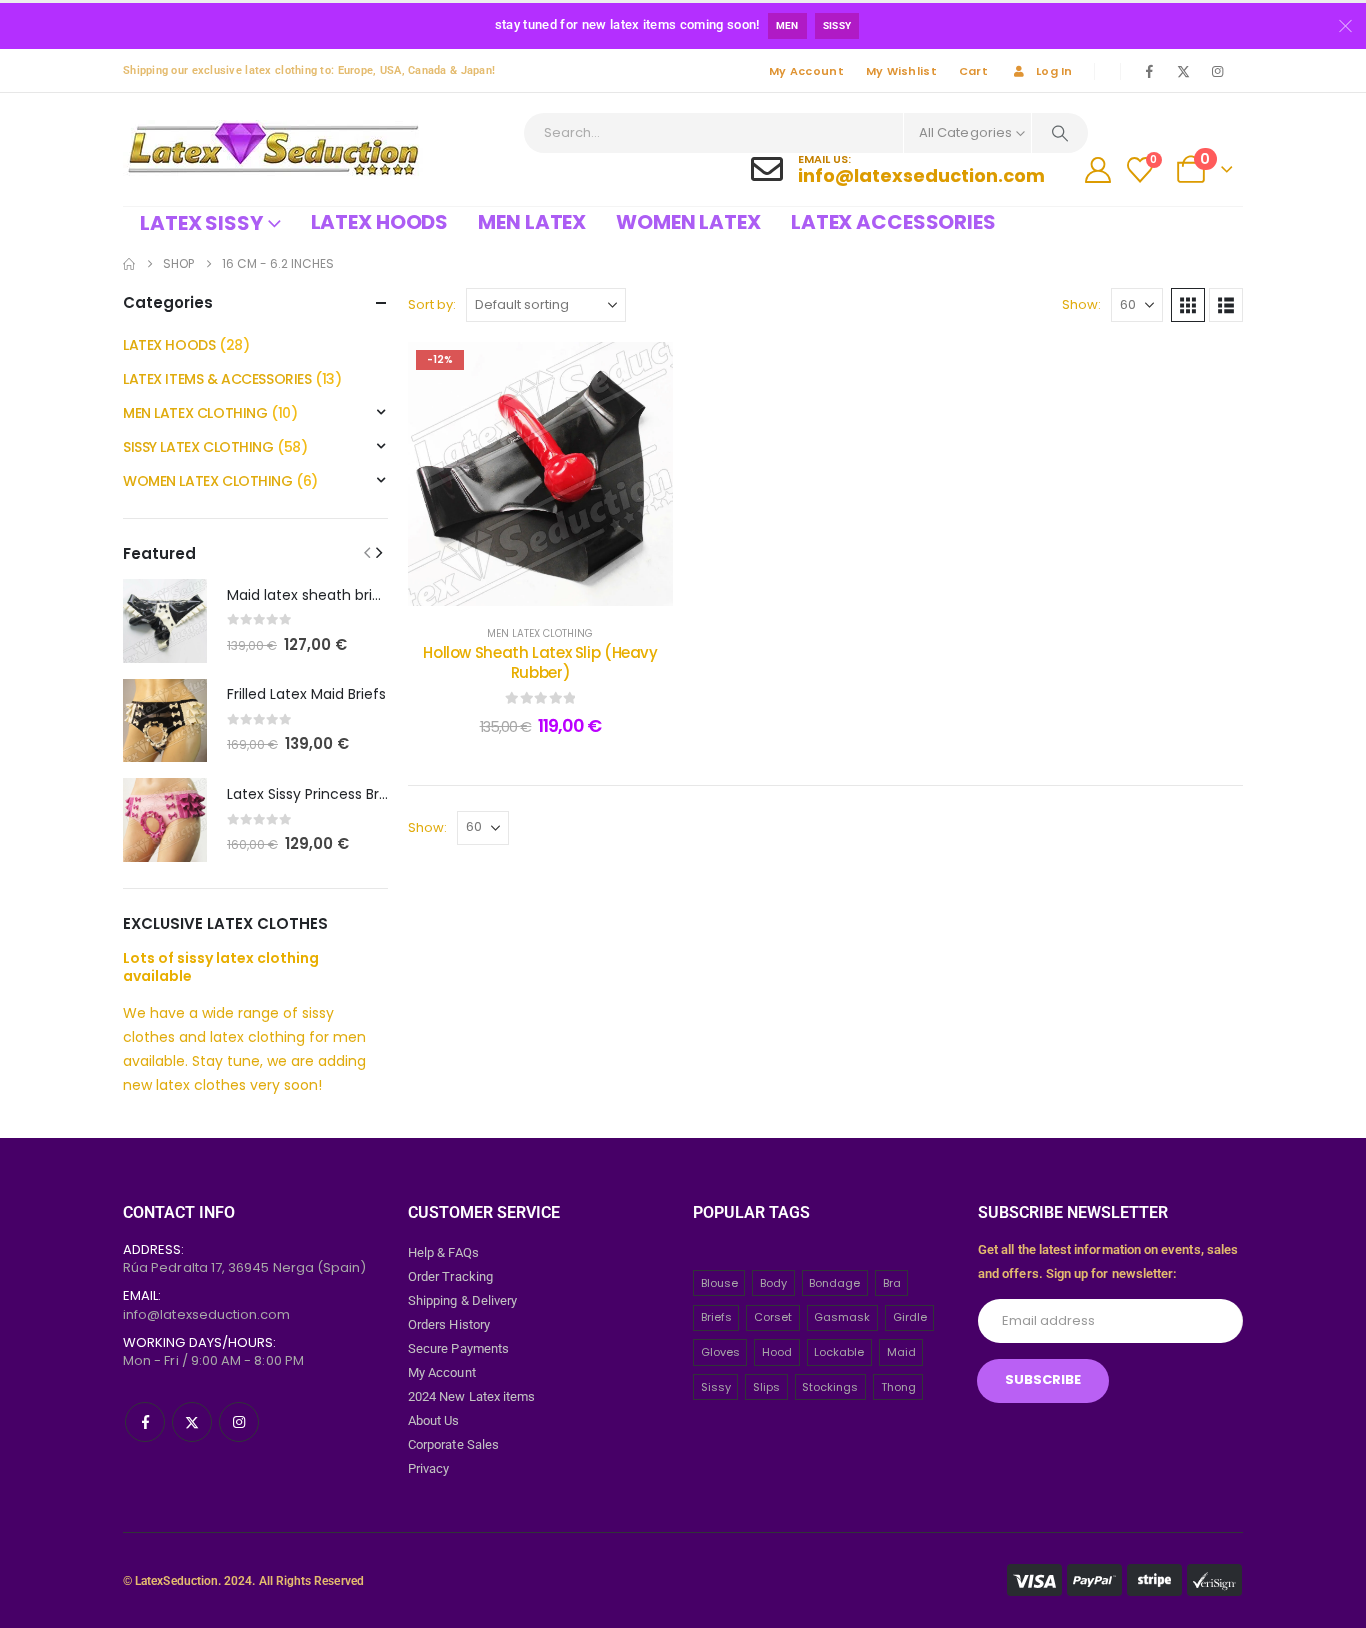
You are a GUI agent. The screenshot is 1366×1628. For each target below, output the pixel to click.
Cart (973, 71)
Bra (892, 1283)
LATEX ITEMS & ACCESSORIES (217, 379)
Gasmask (842, 1317)
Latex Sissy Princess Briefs (315, 794)
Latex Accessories (893, 222)
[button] (1188, 305)
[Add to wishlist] (643, 372)
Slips (766, 1387)
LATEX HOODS (169, 345)
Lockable (839, 1352)
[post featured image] (165, 621)
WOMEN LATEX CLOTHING (208, 481)
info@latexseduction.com (207, 1314)
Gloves (720, 1352)
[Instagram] (1217, 71)
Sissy (837, 25)
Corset (773, 1317)
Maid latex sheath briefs (310, 595)
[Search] (1060, 133)
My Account (806, 71)
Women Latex (688, 222)
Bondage (834, 1283)
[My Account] (1098, 170)
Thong (898, 1387)
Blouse (719, 1283)
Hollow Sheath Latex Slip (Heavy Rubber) (540, 662)
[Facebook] (1149, 71)
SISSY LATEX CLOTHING (198, 447)
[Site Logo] (273, 149)
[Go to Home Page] (129, 264)
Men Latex (532, 222)
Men (787, 25)
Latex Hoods (380, 222)
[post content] (540, 474)
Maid (901, 1352)
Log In (1054, 71)
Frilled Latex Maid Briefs (306, 694)
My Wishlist (901, 71)
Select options (555, 585)
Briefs (716, 1317)
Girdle (910, 1317)
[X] (1183, 71)
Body (773, 1283)
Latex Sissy (201, 223)
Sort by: (432, 304)
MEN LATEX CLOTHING (540, 633)
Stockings (830, 1387)
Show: (1081, 304)
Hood (777, 1352)
